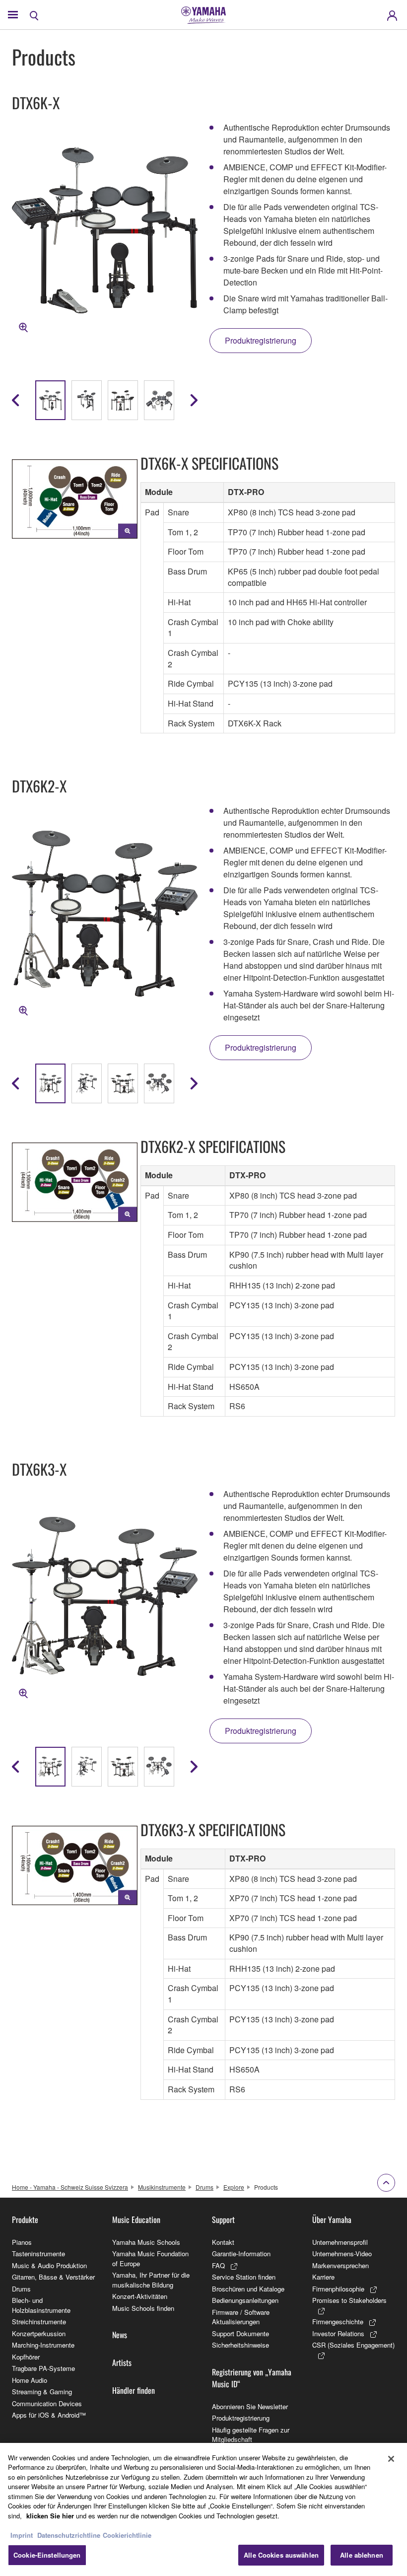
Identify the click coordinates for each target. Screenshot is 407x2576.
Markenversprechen (340, 2265)
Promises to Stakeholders (349, 2300)
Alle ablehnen (362, 2555)
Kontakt (223, 2242)
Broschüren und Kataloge (248, 2289)
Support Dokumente (240, 2333)
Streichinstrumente (39, 2322)
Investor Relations (338, 2333)
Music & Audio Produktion (49, 2265)
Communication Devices (47, 2403)
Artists (122, 2362)
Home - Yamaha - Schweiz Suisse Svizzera (70, 2187)
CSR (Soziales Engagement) (353, 2345)
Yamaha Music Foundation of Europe (150, 2258)
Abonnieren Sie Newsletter (250, 2406)
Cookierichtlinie (127, 2535)
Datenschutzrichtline (69, 2535)
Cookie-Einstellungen (47, 2555)
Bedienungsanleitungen (245, 2300)
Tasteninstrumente (38, 2254)
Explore (234, 2187)
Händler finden (134, 2390)
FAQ (218, 2265)
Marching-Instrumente (43, 2345)
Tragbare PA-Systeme (43, 2368)
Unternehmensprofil (340, 2242)
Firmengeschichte (338, 2322)
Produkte (25, 2219)
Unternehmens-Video (342, 2254)
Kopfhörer (26, 2357)
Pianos (22, 2242)
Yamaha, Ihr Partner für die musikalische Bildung (151, 2280)
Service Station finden (244, 2277)
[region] (203, 2509)
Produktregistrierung (241, 2418)
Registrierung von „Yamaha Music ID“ (252, 2378)
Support (223, 2219)
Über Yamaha (332, 2219)
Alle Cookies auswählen (281, 2555)
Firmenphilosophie (338, 2289)
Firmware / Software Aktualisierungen (241, 2317)
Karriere (323, 2277)
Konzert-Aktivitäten (140, 2296)
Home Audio (30, 2380)
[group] (50, 400)
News (120, 2335)
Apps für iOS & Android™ (49, 2415)
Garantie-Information (241, 2254)
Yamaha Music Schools (146, 2242)
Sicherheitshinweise (240, 2345)
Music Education (136, 2219)
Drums (204, 2187)
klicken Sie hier (50, 2516)
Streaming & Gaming (42, 2392)
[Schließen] (391, 2459)
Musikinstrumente (162, 2187)
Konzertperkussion (39, 2333)
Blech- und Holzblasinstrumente (41, 2305)
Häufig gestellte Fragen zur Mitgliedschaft (251, 2435)
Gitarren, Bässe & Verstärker (53, 2277)
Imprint (22, 2535)
